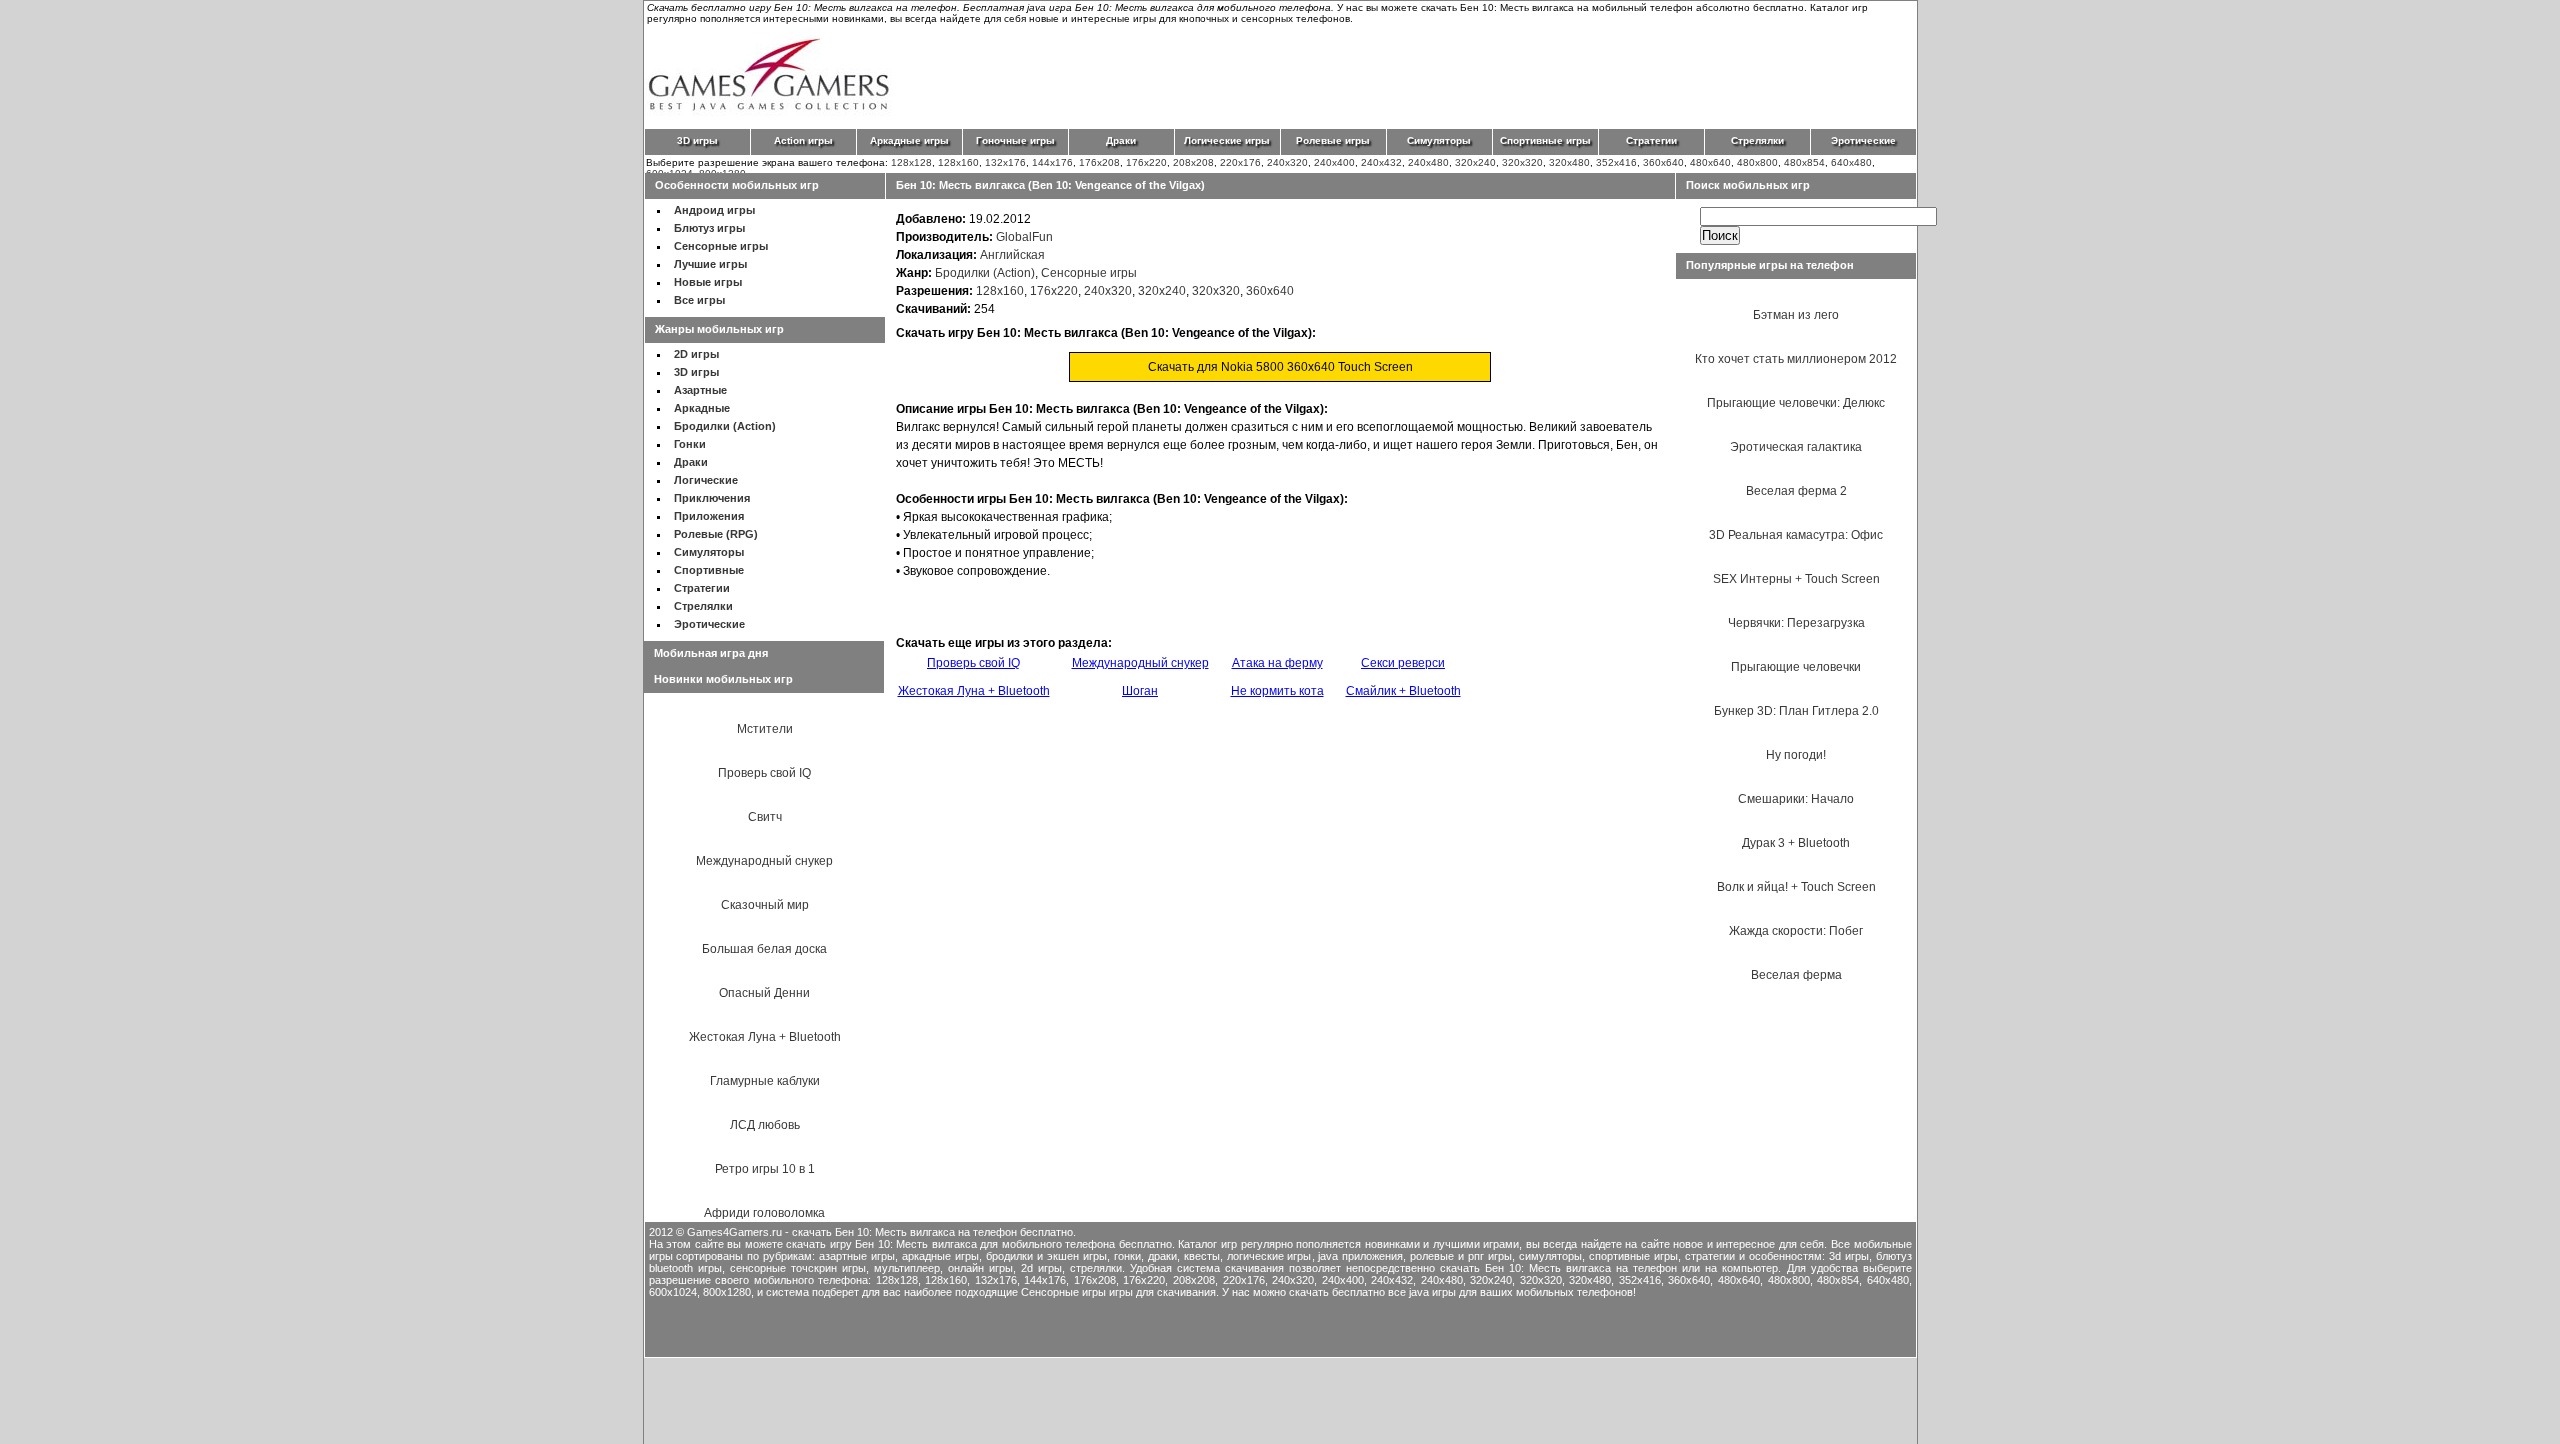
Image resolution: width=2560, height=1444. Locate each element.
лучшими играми (1476, 1244)
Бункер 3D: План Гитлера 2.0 (1796, 711)
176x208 (1099, 162)
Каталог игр (1207, 1244)
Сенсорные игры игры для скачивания (1118, 1292)
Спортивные (709, 570)
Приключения (712, 498)
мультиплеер (907, 1268)
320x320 (1522, 162)
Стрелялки (1757, 140)
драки (1162, 1256)
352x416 (1616, 162)
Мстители (765, 729)
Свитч (765, 817)
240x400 (1334, 162)
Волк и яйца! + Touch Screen (1796, 887)
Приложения (709, 516)
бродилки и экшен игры (1046, 1256)
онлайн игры (980, 1268)
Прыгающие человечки (1796, 667)
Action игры (803, 140)
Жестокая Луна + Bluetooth (765, 1037)
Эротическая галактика (1796, 447)
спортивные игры (1633, 1256)
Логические (706, 480)
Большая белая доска (764, 949)
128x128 (911, 162)
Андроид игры (714, 210)
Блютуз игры (709, 228)
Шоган (1140, 691)
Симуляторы (1439, 140)
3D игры (697, 140)
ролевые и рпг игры (1461, 1256)
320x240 (1475, 162)
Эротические (1863, 140)
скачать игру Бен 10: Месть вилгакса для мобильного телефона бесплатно (979, 1244)
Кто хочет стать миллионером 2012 (1796, 359)
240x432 (1381, 162)
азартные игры (857, 1256)
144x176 (1052, 162)
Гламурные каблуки (765, 1081)
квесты (1202, 1256)
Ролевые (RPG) (716, 534)
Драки (1121, 140)
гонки (1127, 1256)
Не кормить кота (1277, 691)
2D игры (696, 354)
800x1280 (727, 1292)
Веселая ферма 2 (1796, 491)
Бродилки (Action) (725, 426)
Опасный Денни (764, 993)
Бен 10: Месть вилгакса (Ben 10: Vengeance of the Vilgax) (1050, 185)
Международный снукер (764, 861)
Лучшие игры (710, 264)
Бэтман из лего (1796, 315)
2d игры (1041, 1268)
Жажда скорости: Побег (1796, 931)
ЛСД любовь (765, 1125)
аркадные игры (940, 1256)
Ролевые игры (1333, 140)
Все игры (699, 300)
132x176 (1005, 162)
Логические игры (1227, 140)
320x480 (1569, 162)
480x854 (1804, 162)
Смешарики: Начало (1796, 799)
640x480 (1851, 162)
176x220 (1146, 162)
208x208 (1193, 162)
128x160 (958, 162)
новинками (1392, 1244)
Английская (1012, 255)
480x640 (1710, 162)
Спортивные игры (1545, 140)
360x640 (1663, 162)
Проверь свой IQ (764, 773)
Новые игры (708, 282)
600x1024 (673, 1292)
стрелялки (1096, 1268)
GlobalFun (1024, 237)
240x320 (1287, 162)
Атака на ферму (1277, 663)
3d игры (1849, 1256)
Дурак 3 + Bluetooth (1796, 843)
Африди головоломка (764, 1213)
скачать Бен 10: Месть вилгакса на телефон (1558, 1268)
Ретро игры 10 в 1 (765, 1169)
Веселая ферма (1796, 975)
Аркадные (702, 408)
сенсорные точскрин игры (798, 1268)
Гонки (690, 444)
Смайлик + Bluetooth (1403, 691)
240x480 (1428, 162)
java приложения (1360, 1256)
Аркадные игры (909, 140)
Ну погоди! (1796, 755)
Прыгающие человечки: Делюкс (1796, 403)
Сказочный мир (765, 905)
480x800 (1757, 162)
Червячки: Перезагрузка (1796, 623)
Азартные (700, 390)
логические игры (1269, 1256)
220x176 (1240, 162)
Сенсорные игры (721, 246)
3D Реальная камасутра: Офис (1796, 535)
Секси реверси (1403, 663)
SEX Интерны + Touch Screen (1796, 579)
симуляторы (1550, 1256)
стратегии (1710, 1256)
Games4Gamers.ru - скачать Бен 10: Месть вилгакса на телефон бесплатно (880, 1232)
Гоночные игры (1015, 140)
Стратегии (1651, 140)
